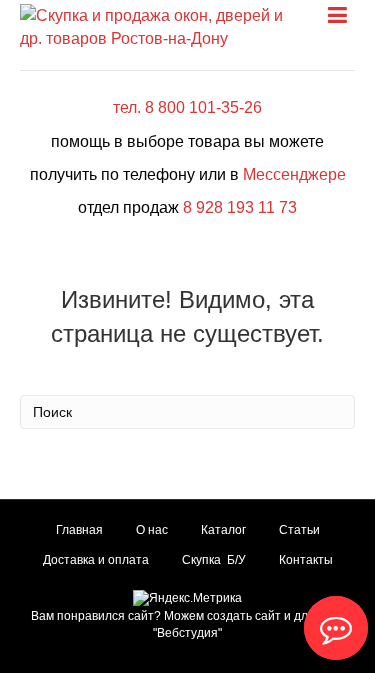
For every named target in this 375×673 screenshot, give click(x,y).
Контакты (306, 560)
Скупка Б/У (214, 560)
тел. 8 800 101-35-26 (187, 107)
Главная (79, 530)
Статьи (299, 530)
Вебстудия (187, 633)
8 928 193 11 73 (240, 207)
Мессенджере (294, 174)
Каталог (223, 530)
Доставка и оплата (96, 560)
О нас (152, 530)
